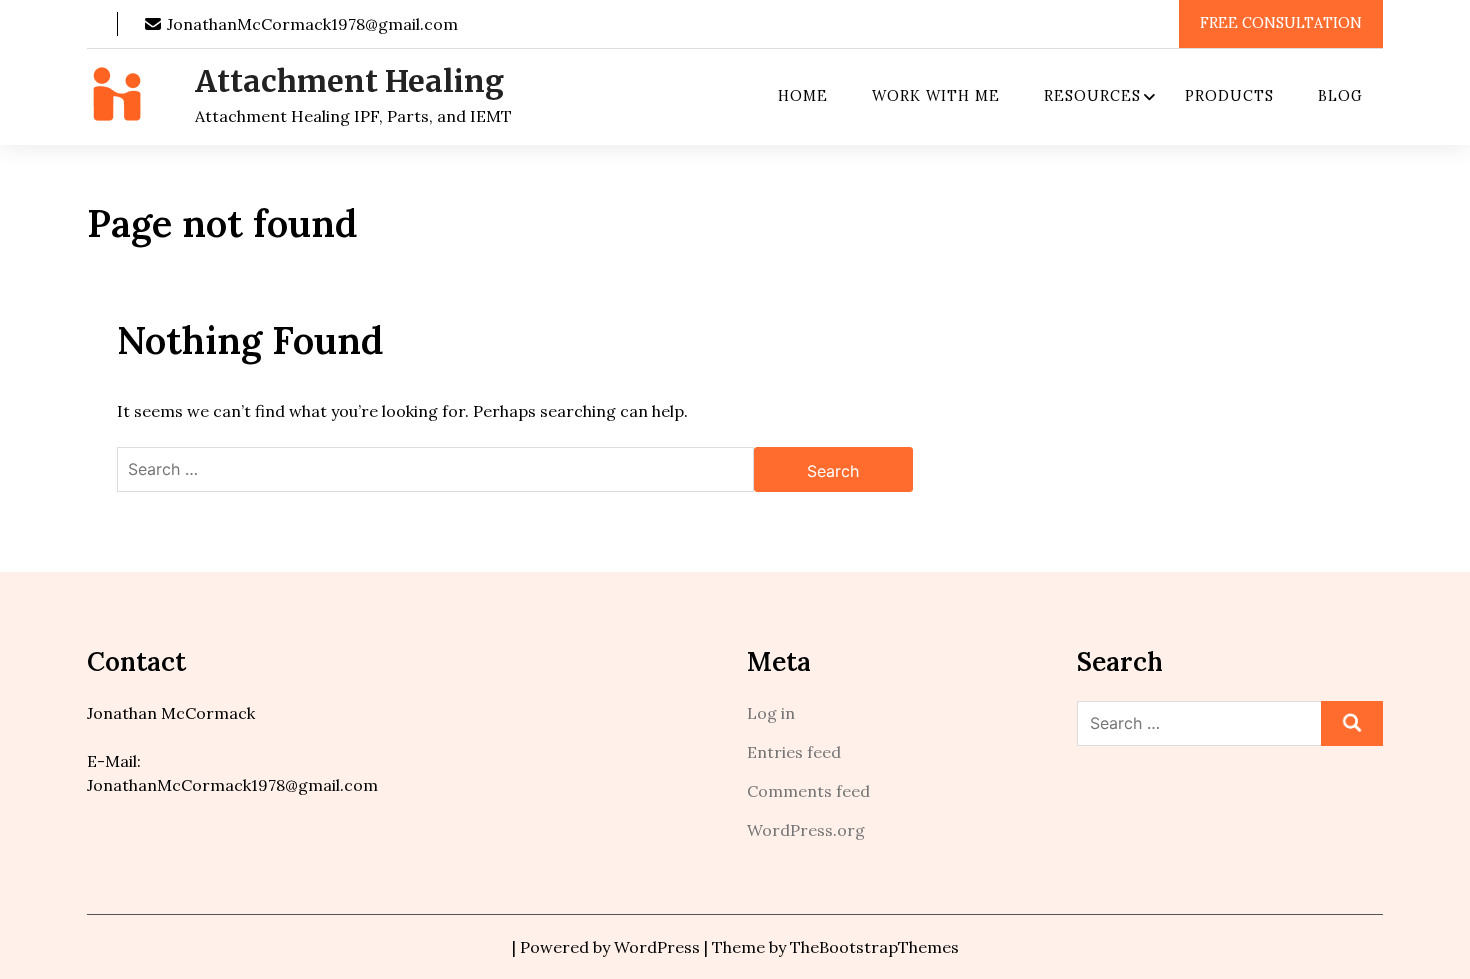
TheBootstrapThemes (874, 947)
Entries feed (794, 752)
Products (1229, 96)
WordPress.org (806, 830)
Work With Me (936, 96)
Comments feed (808, 791)
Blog (1340, 96)
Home (803, 96)
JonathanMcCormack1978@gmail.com (310, 24)
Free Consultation (1281, 23)
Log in (771, 713)
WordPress (657, 947)
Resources (1092, 96)
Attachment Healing (349, 81)
